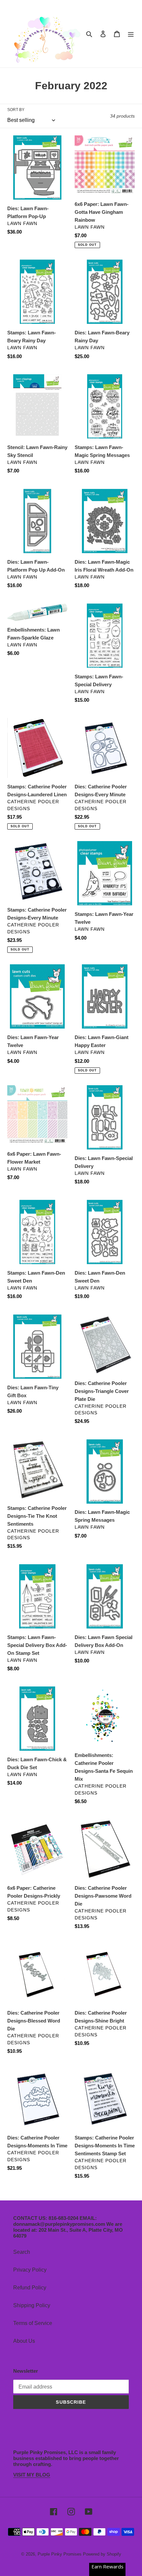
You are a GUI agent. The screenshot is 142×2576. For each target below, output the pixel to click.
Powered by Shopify (102, 2554)
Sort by (16, 110)
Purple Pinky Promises (60, 2554)
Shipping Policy (32, 2305)
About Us (24, 2341)
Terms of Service (33, 2323)
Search (22, 2252)
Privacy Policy (30, 2270)
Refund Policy (30, 2288)
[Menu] (131, 34)
